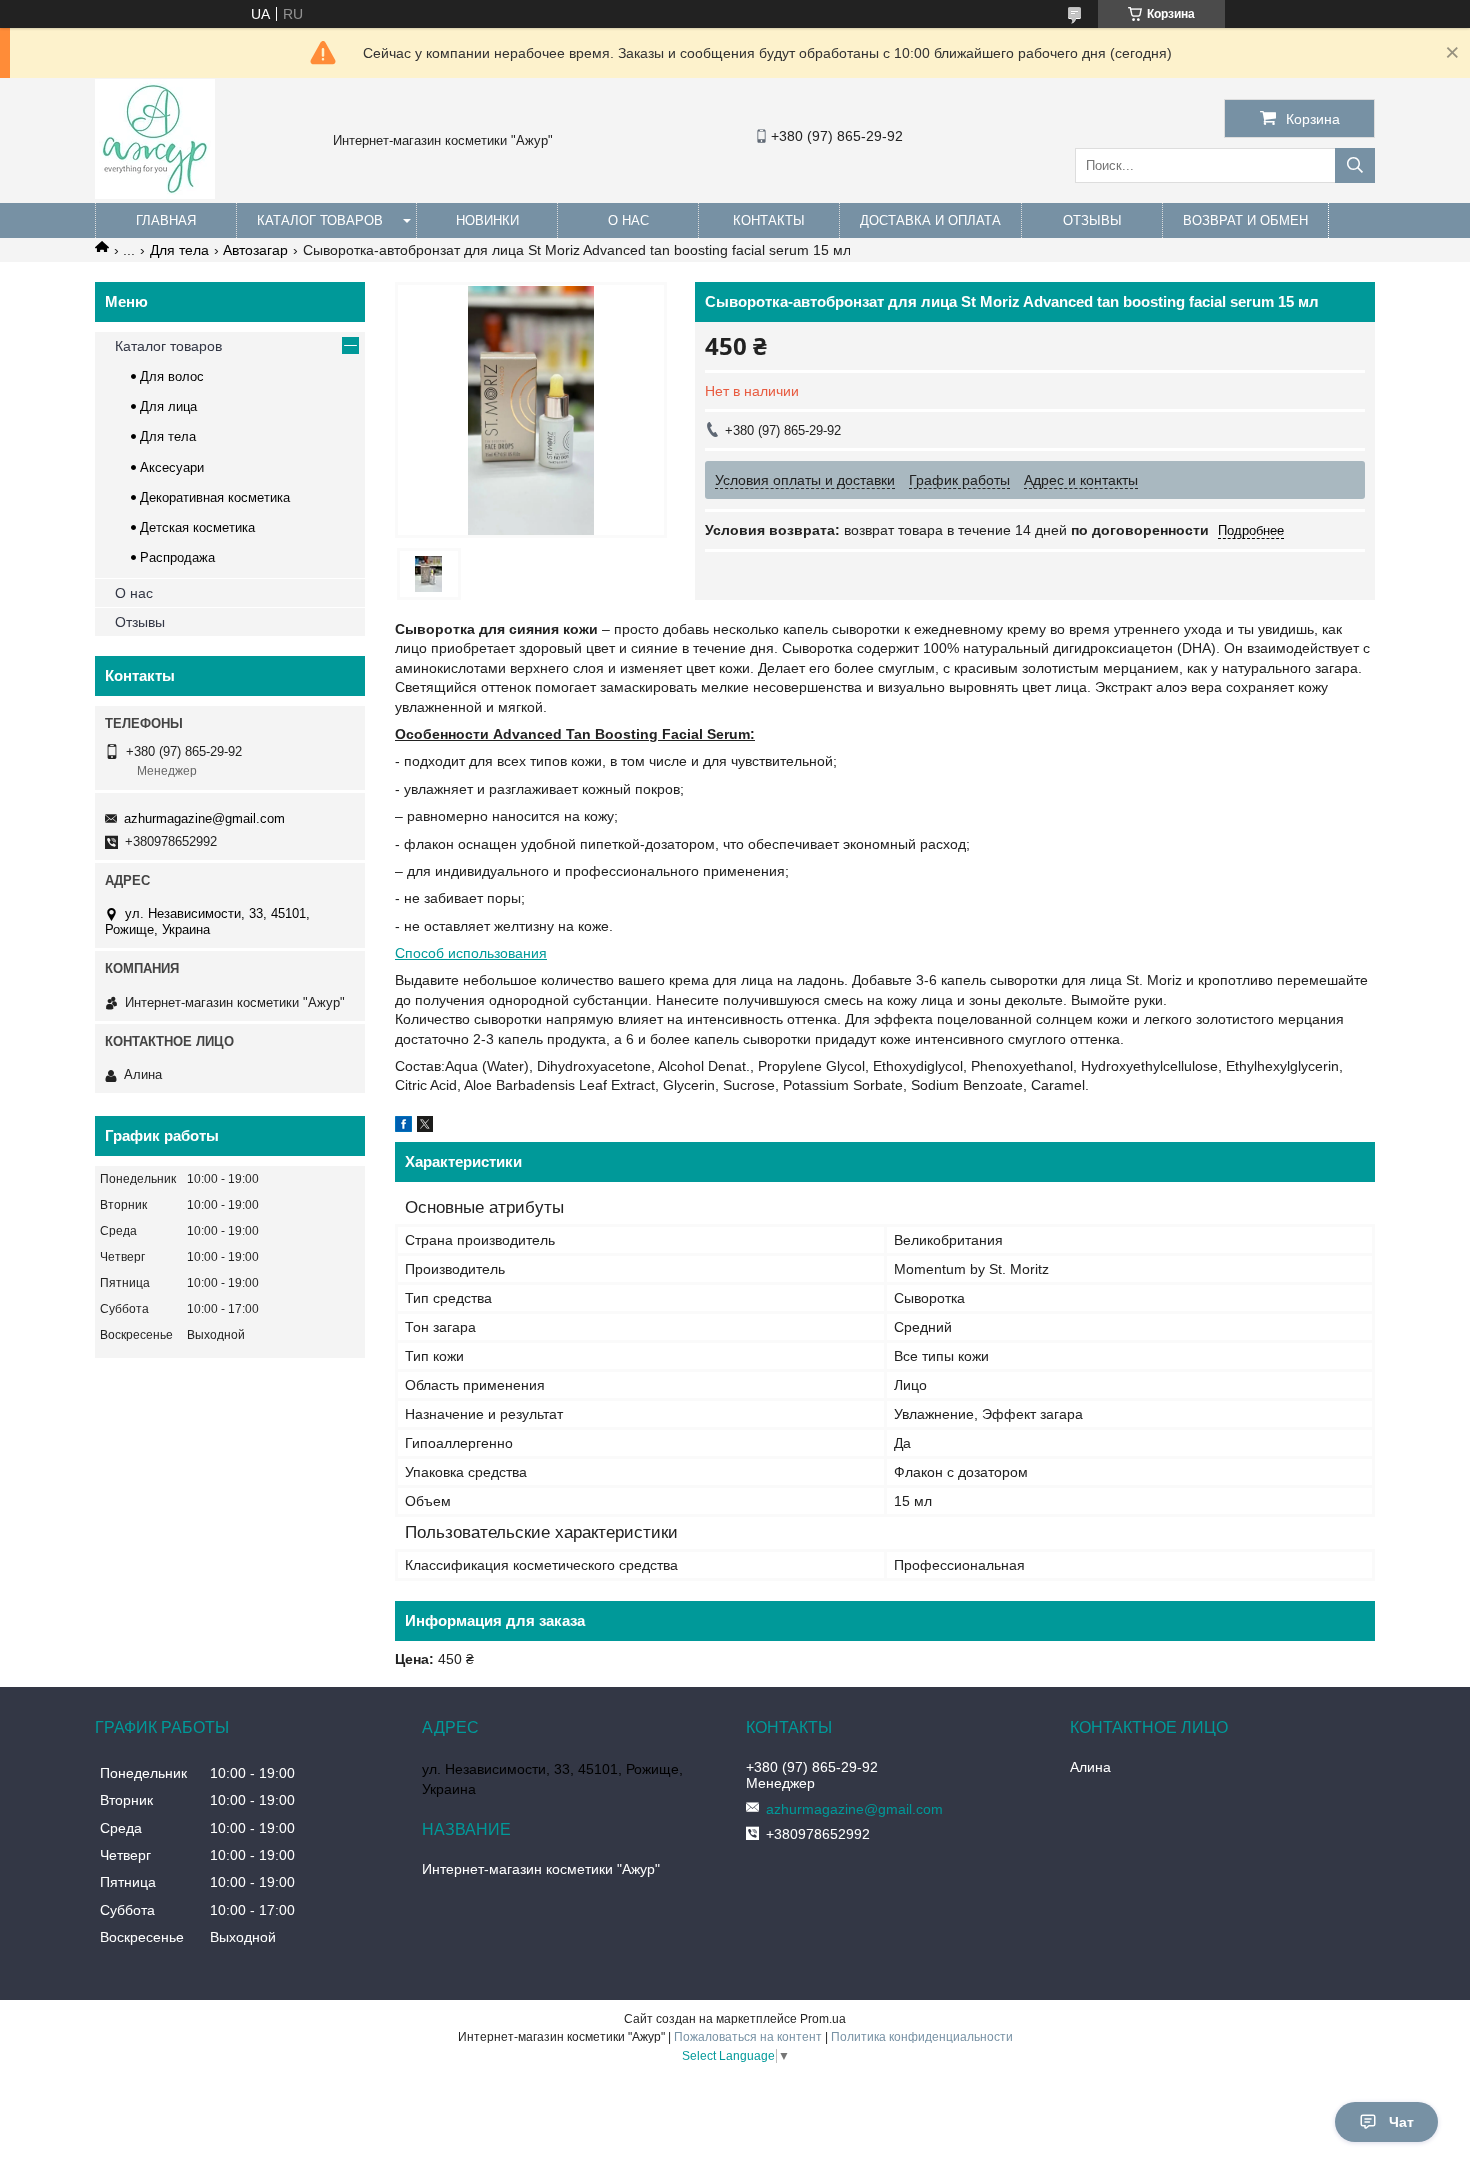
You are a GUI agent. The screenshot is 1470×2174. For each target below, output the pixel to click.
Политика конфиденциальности (922, 2037)
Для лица (168, 406)
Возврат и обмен (1245, 220)
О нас (628, 220)
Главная (166, 220)
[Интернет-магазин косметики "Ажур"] (155, 194)
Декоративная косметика (215, 497)
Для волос (172, 376)
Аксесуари (172, 467)
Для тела (179, 250)
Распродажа (177, 557)
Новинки (487, 220)
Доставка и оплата (930, 220)
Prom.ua (823, 2019)
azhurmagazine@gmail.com (204, 818)
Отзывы (1092, 220)
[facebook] (403, 1127)
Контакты (769, 220)
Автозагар (255, 250)
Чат (1401, 2122)
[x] (425, 1127)
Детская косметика (197, 527)
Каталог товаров (320, 220)
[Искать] (1355, 165)
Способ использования (471, 953)
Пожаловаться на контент (748, 2037)
